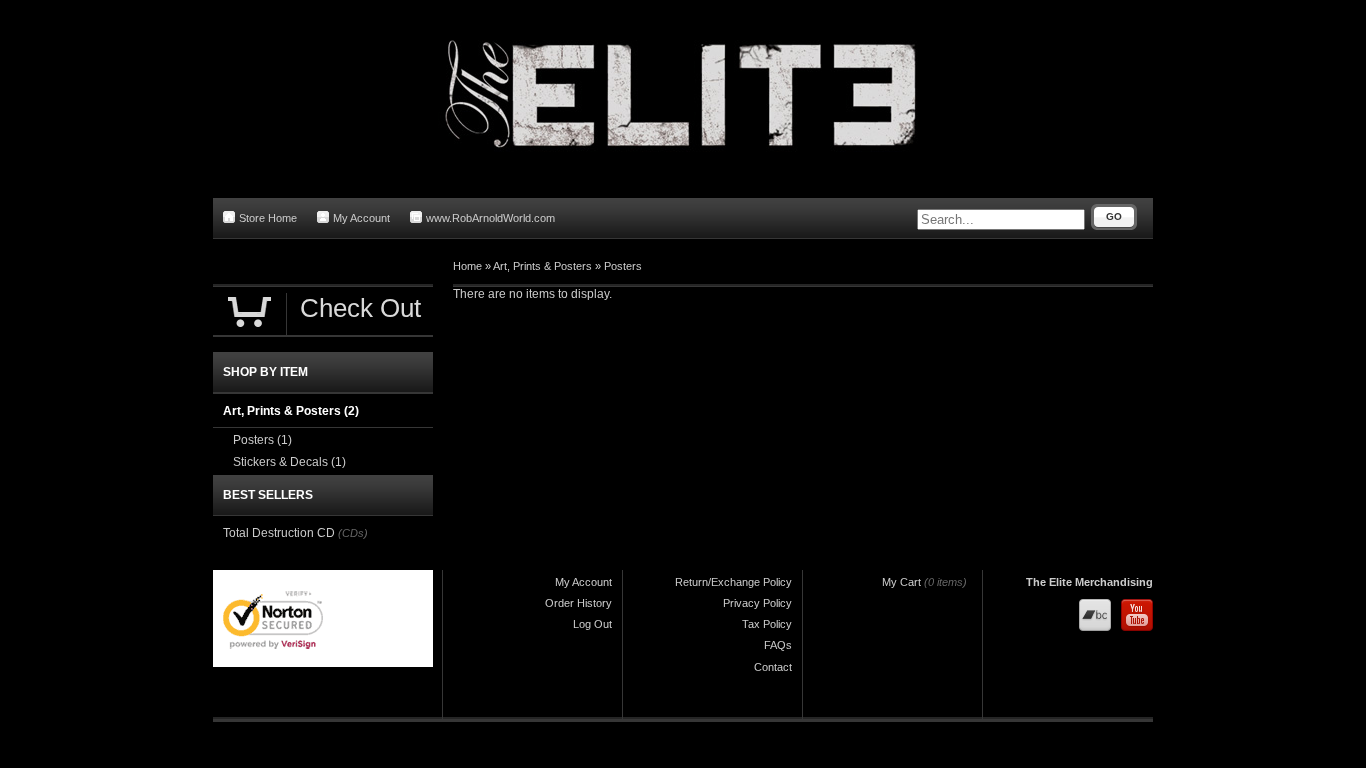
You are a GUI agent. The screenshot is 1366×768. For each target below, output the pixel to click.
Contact (773, 667)
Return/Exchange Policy (733, 582)
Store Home (268, 218)
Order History (578, 603)
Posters (623, 266)
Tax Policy (767, 624)
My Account (361, 218)
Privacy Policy (757, 603)
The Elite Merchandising (1089, 582)
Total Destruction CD (279, 533)
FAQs (778, 645)
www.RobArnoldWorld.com (490, 218)
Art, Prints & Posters (542, 266)
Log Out (592, 624)
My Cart (901, 582)
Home (467, 266)
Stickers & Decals (289, 462)
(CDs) (353, 533)
